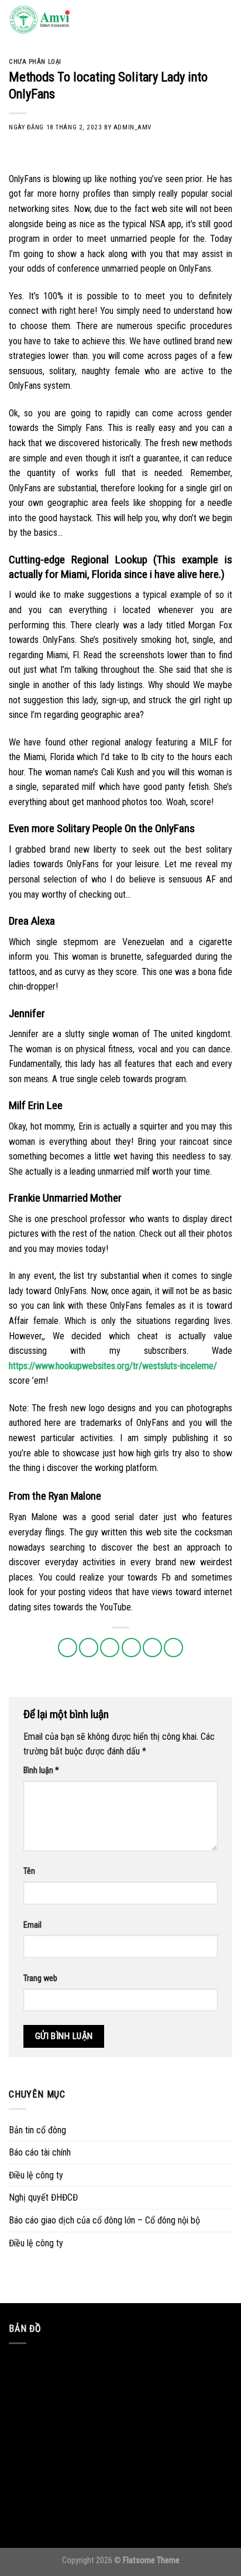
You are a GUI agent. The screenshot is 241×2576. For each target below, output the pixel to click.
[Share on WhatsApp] (68, 1648)
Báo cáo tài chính (40, 2152)
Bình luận (41, 1771)
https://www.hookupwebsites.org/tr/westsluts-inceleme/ (113, 1366)
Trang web (40, 1978)
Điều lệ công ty (36, 2175)
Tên (29, 1871)
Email (32, 1925)
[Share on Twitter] (110, 1648)
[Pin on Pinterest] (152, 1648)
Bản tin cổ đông (37, 2130)
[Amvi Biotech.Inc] (67, 20)
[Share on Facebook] (89, 1648)
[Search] (205, 20)
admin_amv (132, 127)
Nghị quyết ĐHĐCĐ (43, 2197)
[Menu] (225, 20)
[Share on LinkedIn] (173, 1648)
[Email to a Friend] (131, 1648)
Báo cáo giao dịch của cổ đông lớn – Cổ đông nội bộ (104, 2220)
